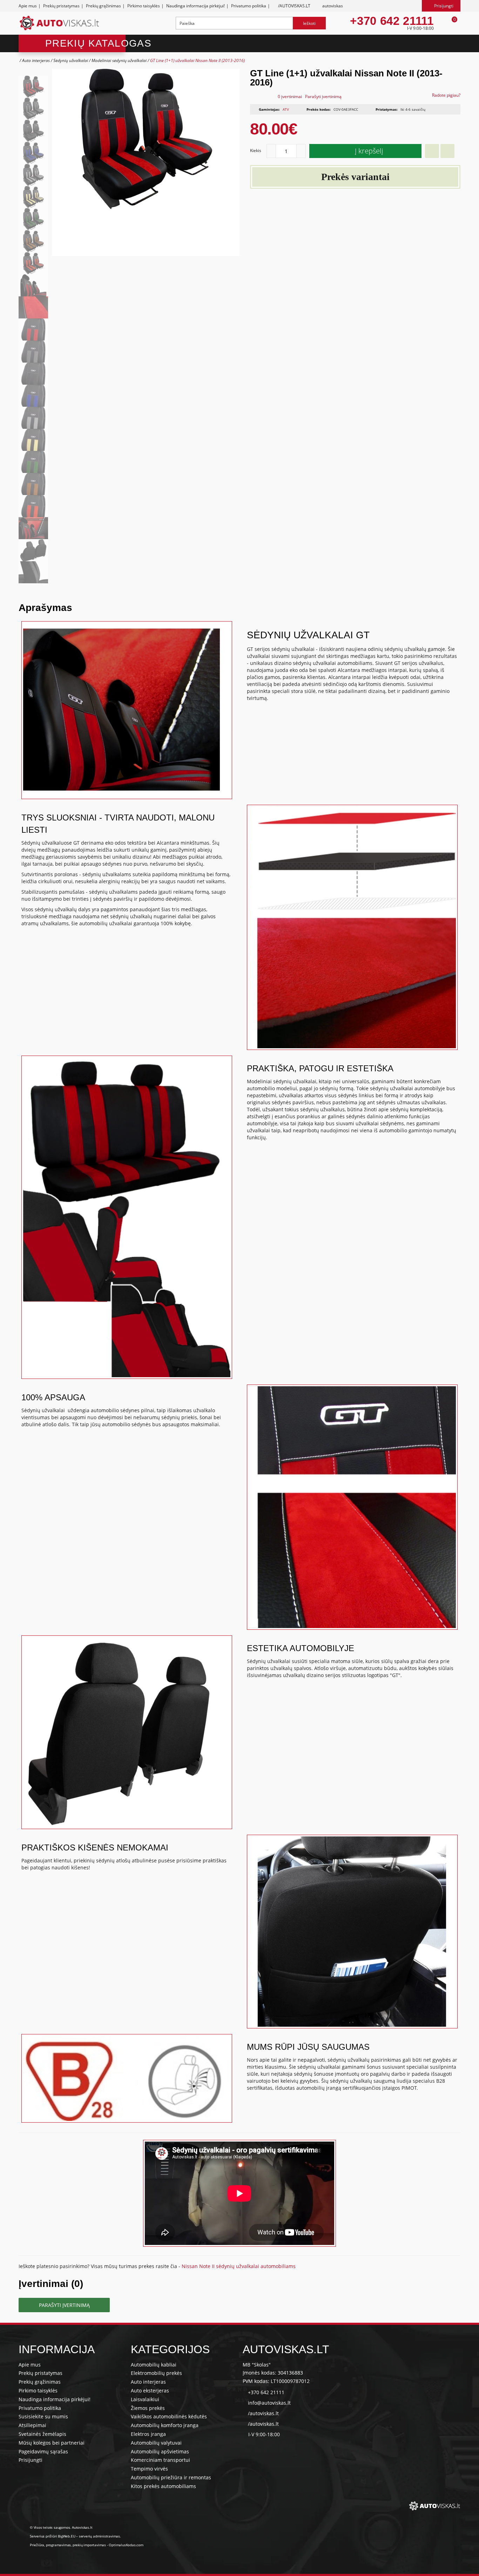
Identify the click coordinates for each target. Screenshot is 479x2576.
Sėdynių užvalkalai (71, 60)
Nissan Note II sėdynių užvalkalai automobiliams (239, 2266)
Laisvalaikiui (145, 2399)
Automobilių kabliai (154, 2365)
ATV (286, 109)
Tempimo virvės (149, 2469)
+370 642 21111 (392, 21)
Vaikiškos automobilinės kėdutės (169, 2416)
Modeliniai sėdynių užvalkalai (119, 60)
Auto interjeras (36, 60)
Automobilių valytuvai (156, 2443)
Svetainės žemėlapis (42, 2434)
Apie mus (28, 6)
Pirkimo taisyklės (144, 6)
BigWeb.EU (66, 2536)
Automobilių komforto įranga (165, 2425)
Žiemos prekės (148, 2408)
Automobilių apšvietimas (160, 2451)
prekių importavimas (89, 2545)
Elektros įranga (148, 2434)
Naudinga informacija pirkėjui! (195, 6)
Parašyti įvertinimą (323, 97)
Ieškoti (309, 23)
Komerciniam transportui (160, 2460)
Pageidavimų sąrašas (43, 2451)
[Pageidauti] (432, 151)
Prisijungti (31, 2460)
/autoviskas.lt (263, 2413)
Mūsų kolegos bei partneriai (52, 2443)
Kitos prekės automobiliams (163, 2486)
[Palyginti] (447, 151)
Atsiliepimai (32, 2425)
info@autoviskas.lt (269, 2403)
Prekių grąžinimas (103, 6)
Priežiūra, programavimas (50, 2545)
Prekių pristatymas (61, 6)
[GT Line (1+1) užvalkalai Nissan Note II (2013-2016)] (33, 87)
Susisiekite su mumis (43, 2416)
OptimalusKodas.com (126, 2545)
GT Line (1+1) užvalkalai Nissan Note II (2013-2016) (197, 60)
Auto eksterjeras (150, 2390)
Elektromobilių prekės (156, 2373)
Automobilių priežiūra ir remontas (171, 2477)
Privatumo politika (249, 6)
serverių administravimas (99, 2536)
